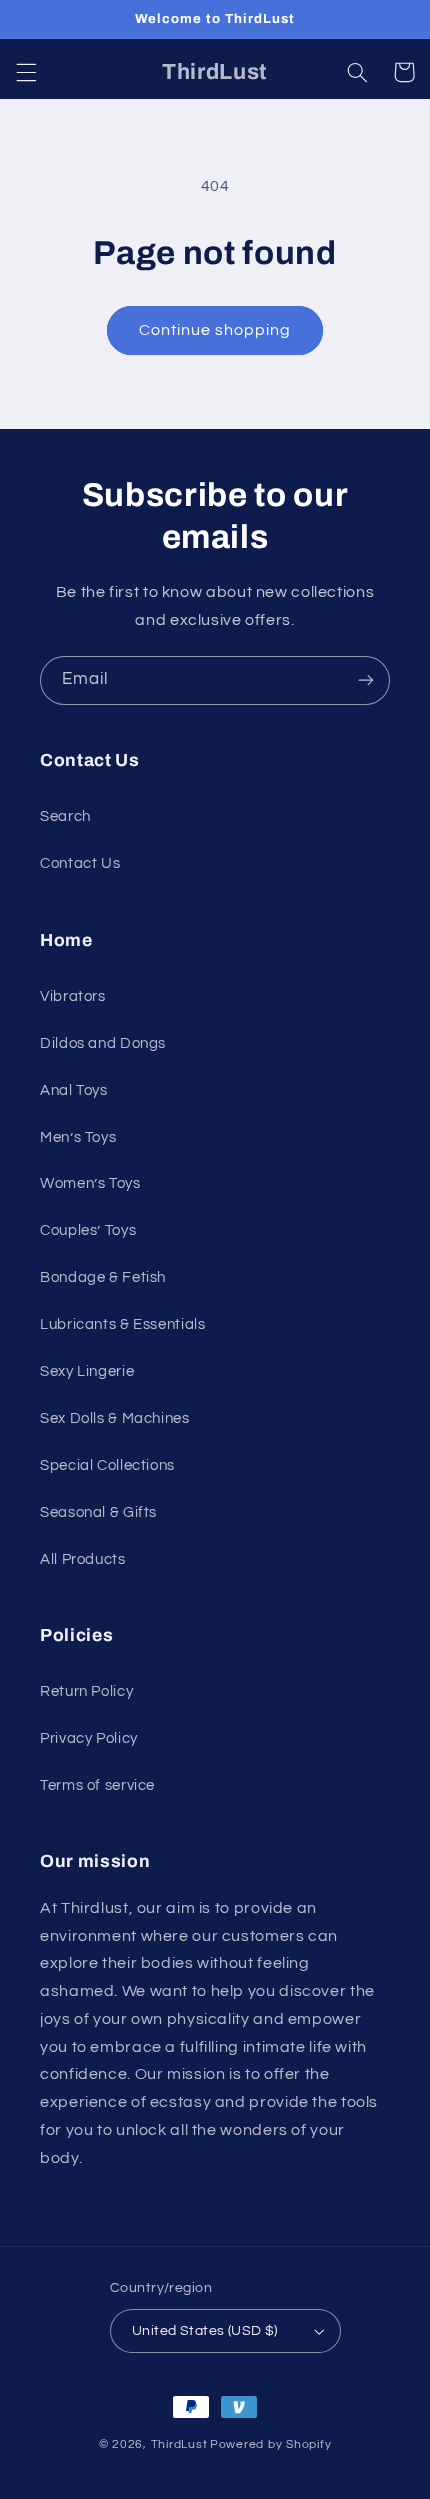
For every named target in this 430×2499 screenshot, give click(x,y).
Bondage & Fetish (103, 1277)
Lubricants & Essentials (123, 1324)
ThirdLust (179, 2444)
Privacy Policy (89, 1738)
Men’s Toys (78, 1137)
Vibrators (73, 996)
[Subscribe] (366, 680)
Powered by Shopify (270, 2444)
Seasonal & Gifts (98, 1512)
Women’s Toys (90, 1183)
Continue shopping (215, 330)
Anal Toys (74, 1090)
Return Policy (86, 1691)
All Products (83, 1559)
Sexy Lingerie (87, 1371)
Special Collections (107, 1465)
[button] (26, 72)
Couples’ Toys (88, 1230)
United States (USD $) (205, 2331)
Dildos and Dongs (103, 1043)
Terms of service (97, 1785)
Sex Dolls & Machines (115, 1418)
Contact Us (80, 863)
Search (65, 816)
